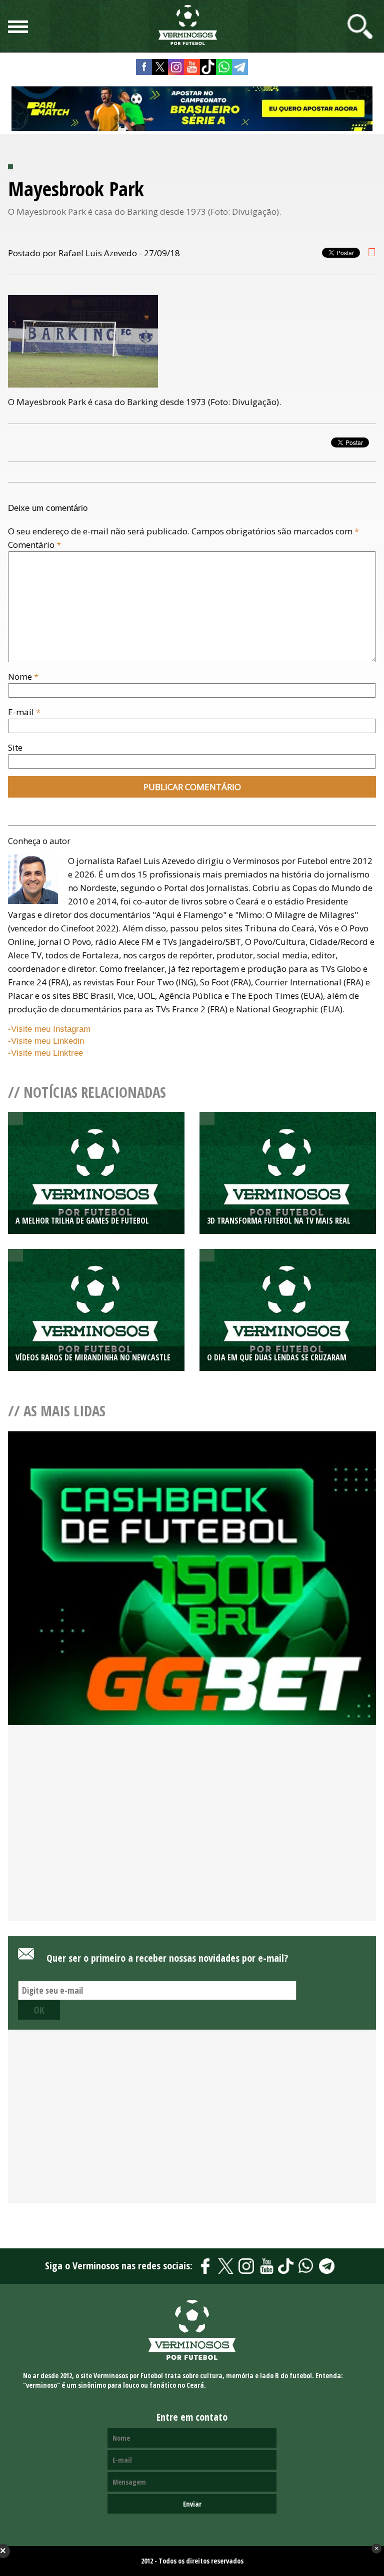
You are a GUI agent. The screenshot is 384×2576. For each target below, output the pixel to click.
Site (15, 747)
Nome (23, 676)
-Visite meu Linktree (45, 1053)
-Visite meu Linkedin (46, 1041)
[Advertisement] (192, 1840)
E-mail (24, 712)
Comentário (34, 545)
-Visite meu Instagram (49, 1029)
